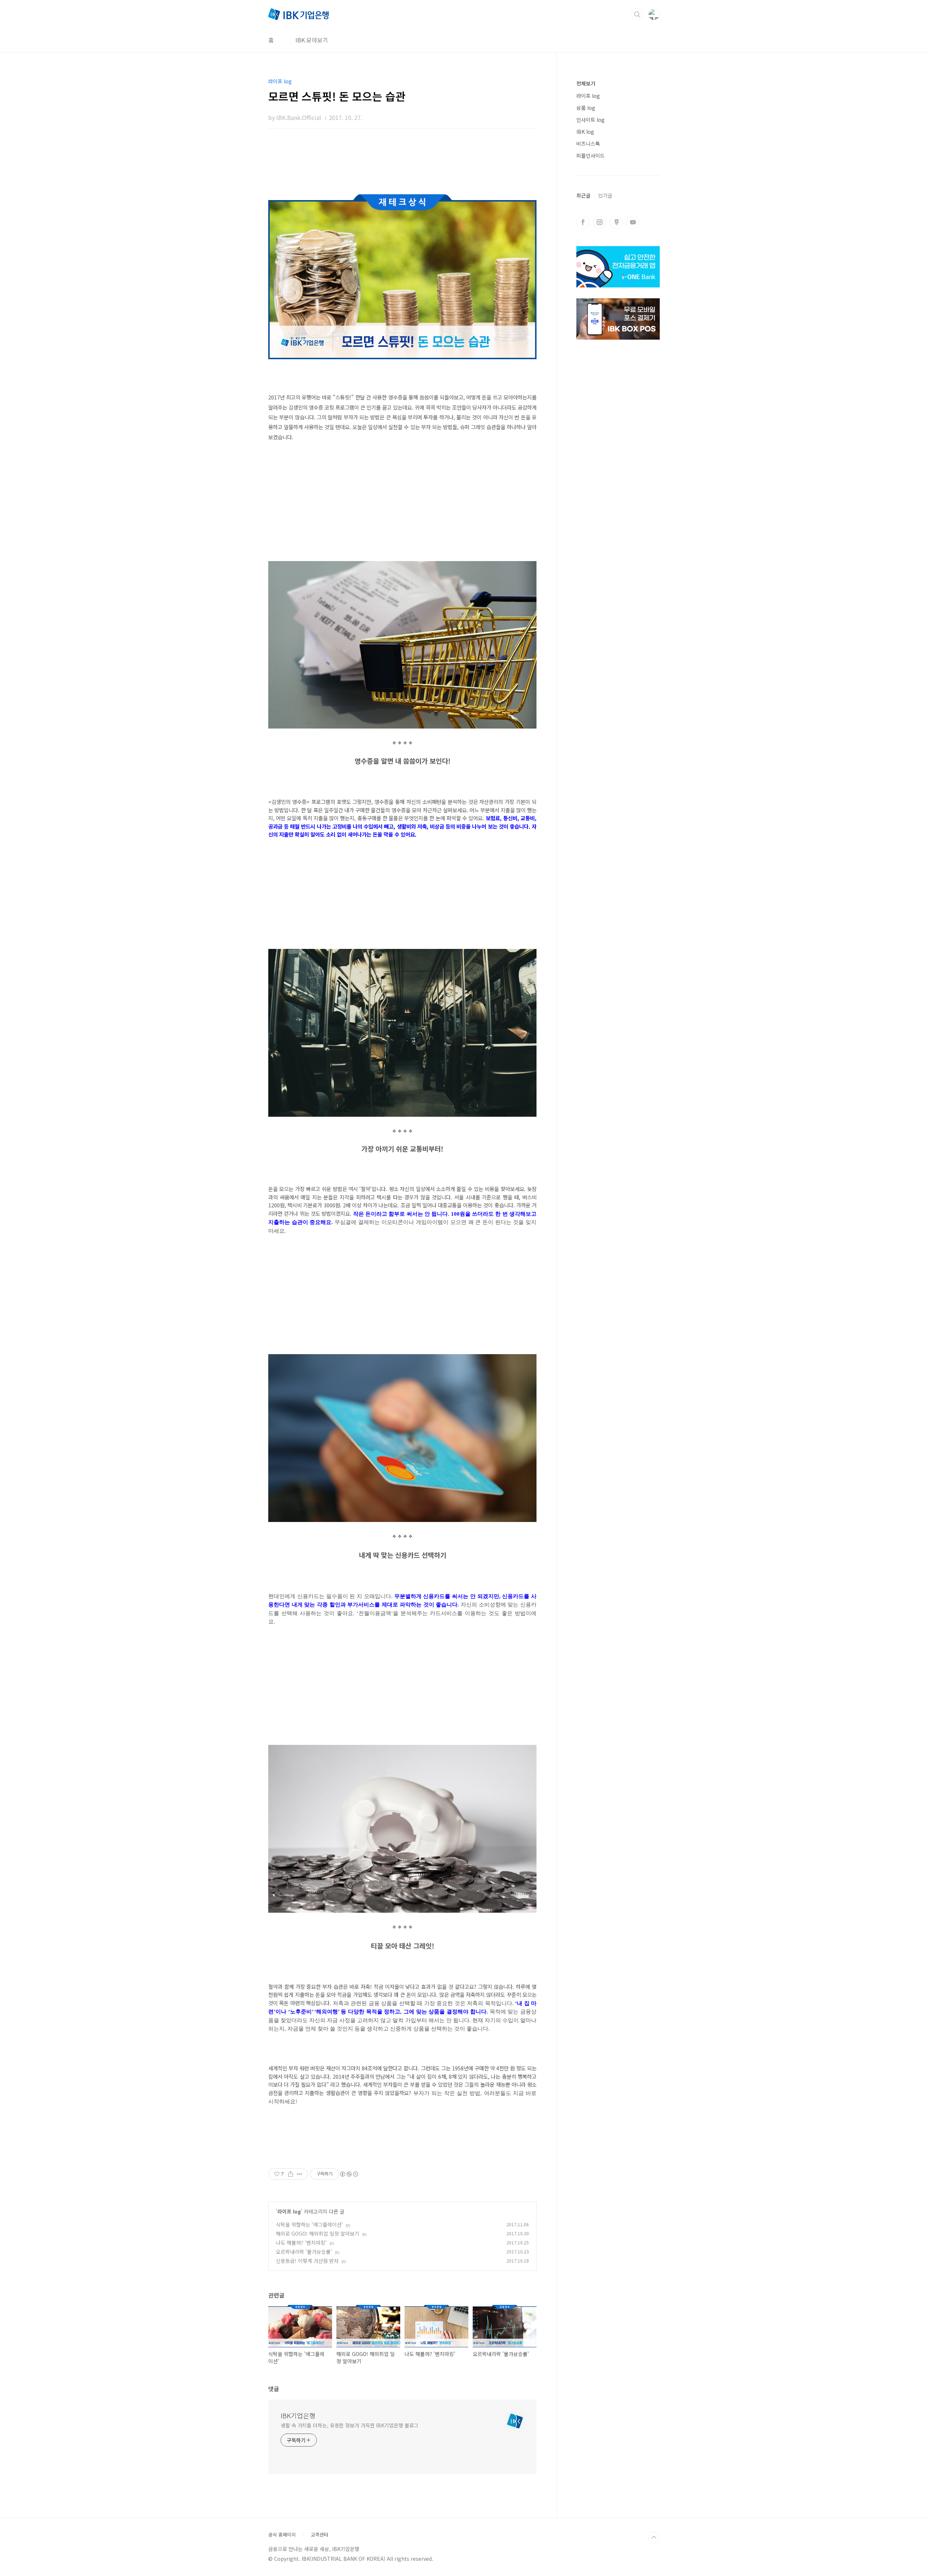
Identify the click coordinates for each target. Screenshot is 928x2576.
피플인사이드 (591, 155)
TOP (654, 2538)
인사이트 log (591, 120)
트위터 (616, 222)
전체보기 (586, 83)
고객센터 (319, 2535)
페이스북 (583, 222)
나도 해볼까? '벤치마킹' (301, 2243)
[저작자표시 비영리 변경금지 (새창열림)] (349, 2174)
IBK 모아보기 (312, 40)
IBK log (585, 132)
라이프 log (289, 2211)
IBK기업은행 (298, 2415)
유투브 (633, 222)
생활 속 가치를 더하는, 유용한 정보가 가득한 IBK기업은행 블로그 (349, 2425)
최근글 (583, 195)
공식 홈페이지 (282, 2535)
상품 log (586, 108)
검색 (637, 14)
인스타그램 (600, 222)
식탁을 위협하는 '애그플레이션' (309, 2224)
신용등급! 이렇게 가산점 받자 (307, 2261)
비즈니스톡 (588, 144)
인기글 (605, 195)
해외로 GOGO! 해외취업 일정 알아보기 (318, 2233)
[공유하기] (291, 2174)
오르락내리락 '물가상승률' (304, 2252)
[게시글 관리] (300, 2174)
